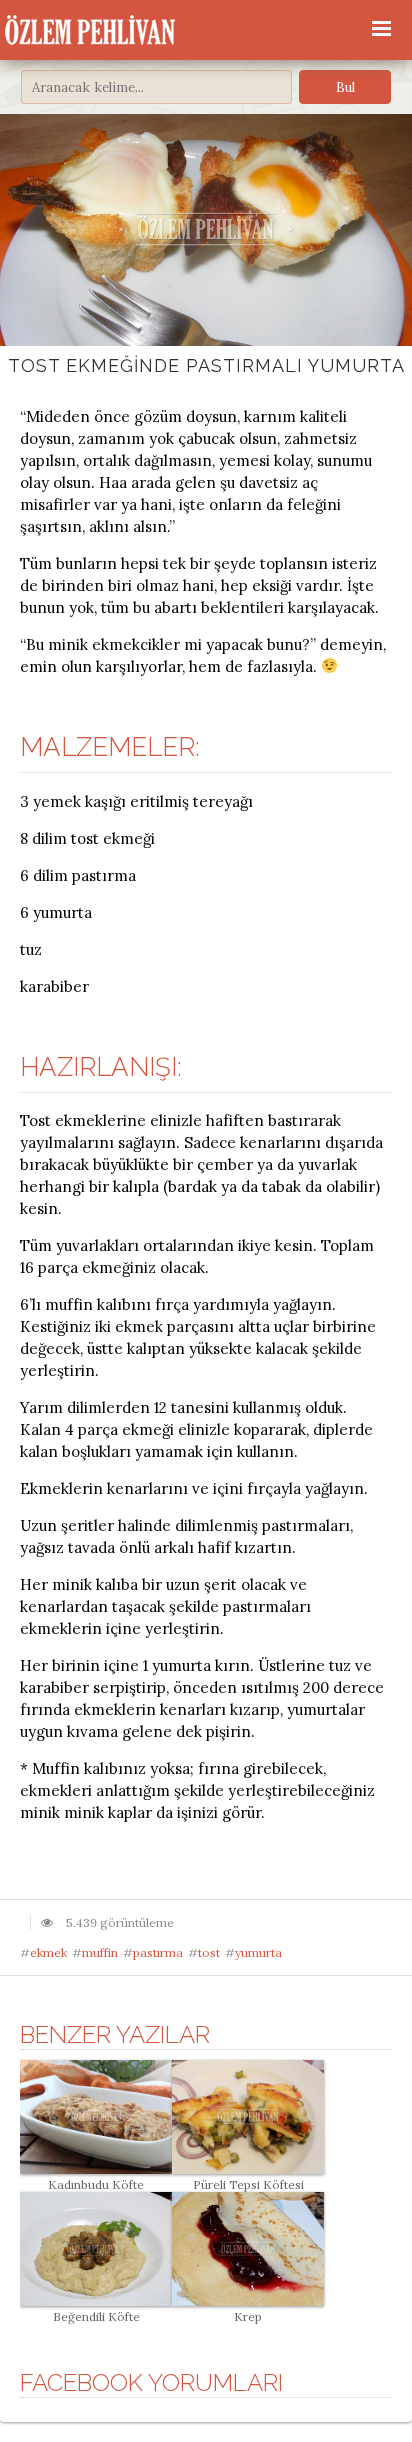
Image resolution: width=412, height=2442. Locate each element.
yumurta (258, 1952)
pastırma (158, 1952)
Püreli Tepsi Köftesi (248, 2184)
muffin (100, 1952)
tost (209, 1952)
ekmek (48, 1952)
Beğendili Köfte (96, 2316)
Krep (248, 2316)
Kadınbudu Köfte (96, 2184)
